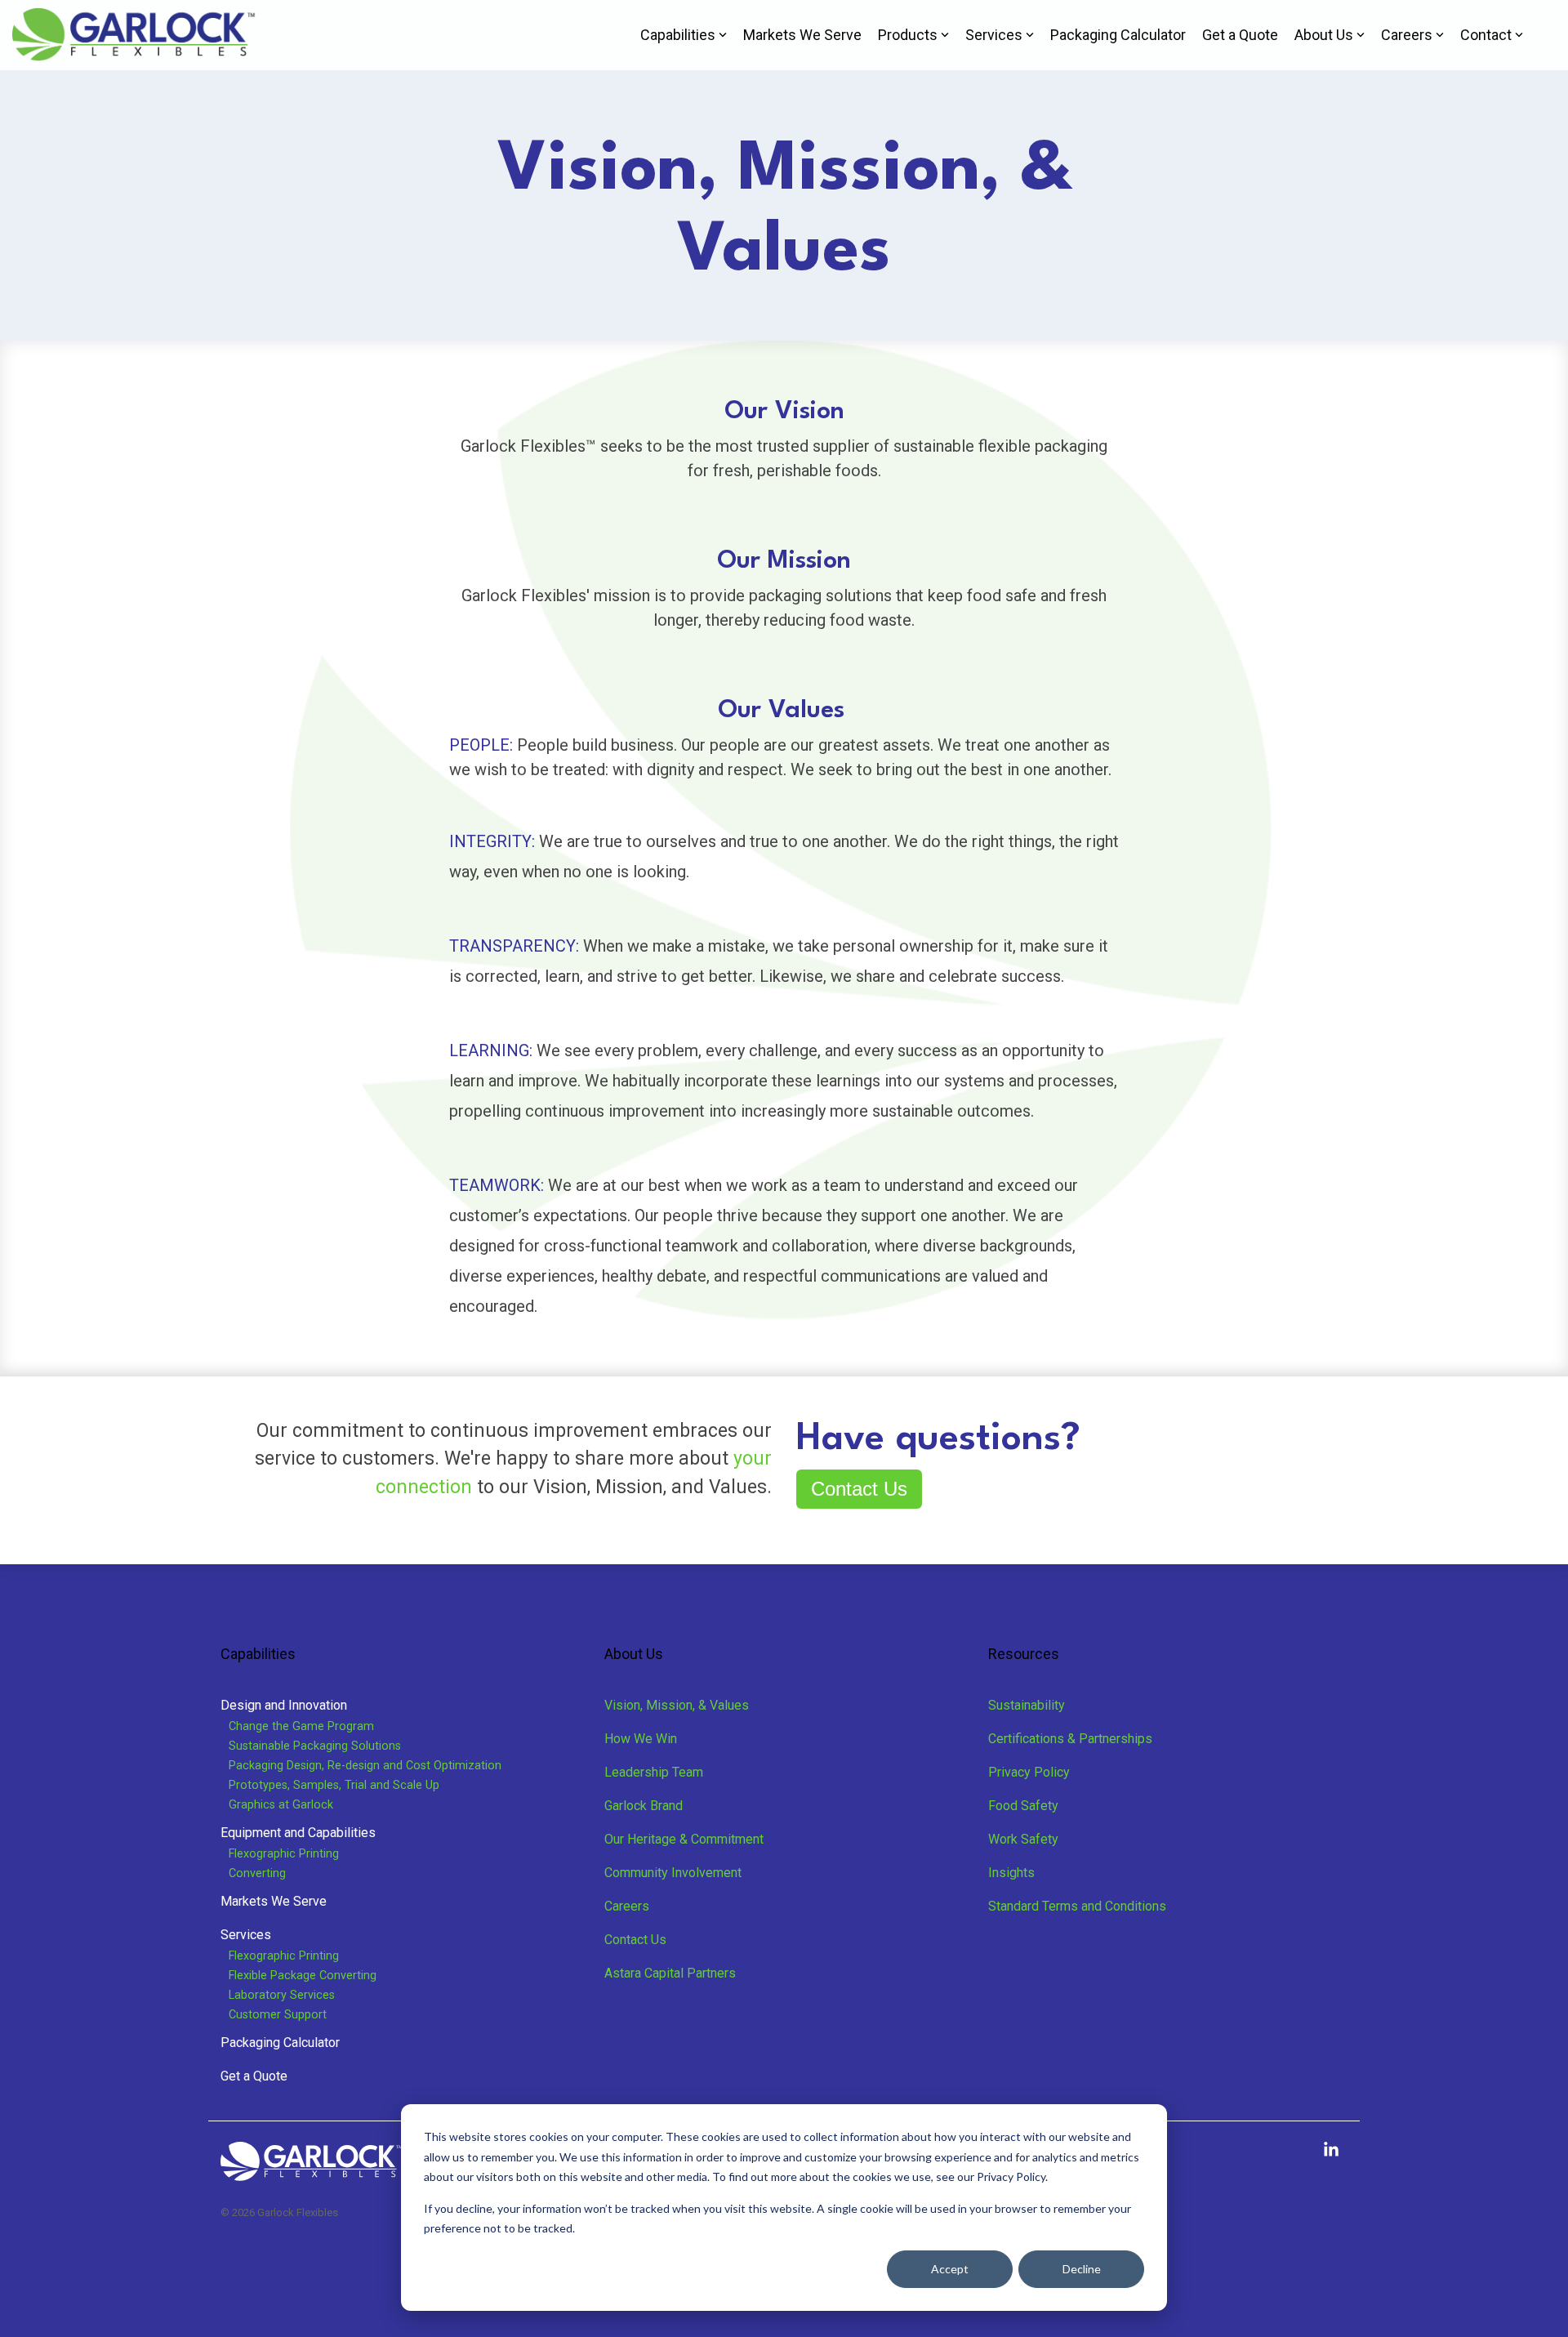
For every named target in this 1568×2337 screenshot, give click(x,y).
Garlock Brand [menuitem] (644, 1806)
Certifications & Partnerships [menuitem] (1070, 1739)
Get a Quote (1240, 35)
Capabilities (678, 35)
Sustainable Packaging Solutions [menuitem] (315, 1746)
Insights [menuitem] (1011, 1873)
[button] (1331, 2151)
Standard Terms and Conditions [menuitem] (1077, 1906)
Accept (950, 2269)
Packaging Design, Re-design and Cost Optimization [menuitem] (365, 1766)
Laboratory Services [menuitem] (282, 1995)
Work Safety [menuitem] (1023, 1839)
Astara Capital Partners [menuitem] (670, 1973)
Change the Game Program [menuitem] (301, 1726)
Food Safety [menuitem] (1023, 1806)
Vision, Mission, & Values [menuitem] (677, 1705)
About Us (1324, 35)
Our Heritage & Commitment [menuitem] (684, 1839)
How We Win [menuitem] (641, 1739)
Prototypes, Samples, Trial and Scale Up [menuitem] (334, 1785)
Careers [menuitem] (627, 1906)
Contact (1486, 35)
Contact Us (859, 1489)
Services (994, 35)
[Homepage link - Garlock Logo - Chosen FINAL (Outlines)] (312, 2173)
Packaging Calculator (1118, 35)
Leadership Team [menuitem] (654, 1772)
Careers (1407, 35)
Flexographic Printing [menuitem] (284, 1854)
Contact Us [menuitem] (635, 1940)
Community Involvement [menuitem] (673, 1873)
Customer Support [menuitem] (278, 2015)
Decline (1082, 2269)
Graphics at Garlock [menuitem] (281, 1805)
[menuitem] (284, 1706)
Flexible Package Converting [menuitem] (303, 1976)
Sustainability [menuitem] (1027, 1705)
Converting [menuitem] (257, 1873)
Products (908, 35)
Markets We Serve (802, 35)
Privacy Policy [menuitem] (1029, 1772)
